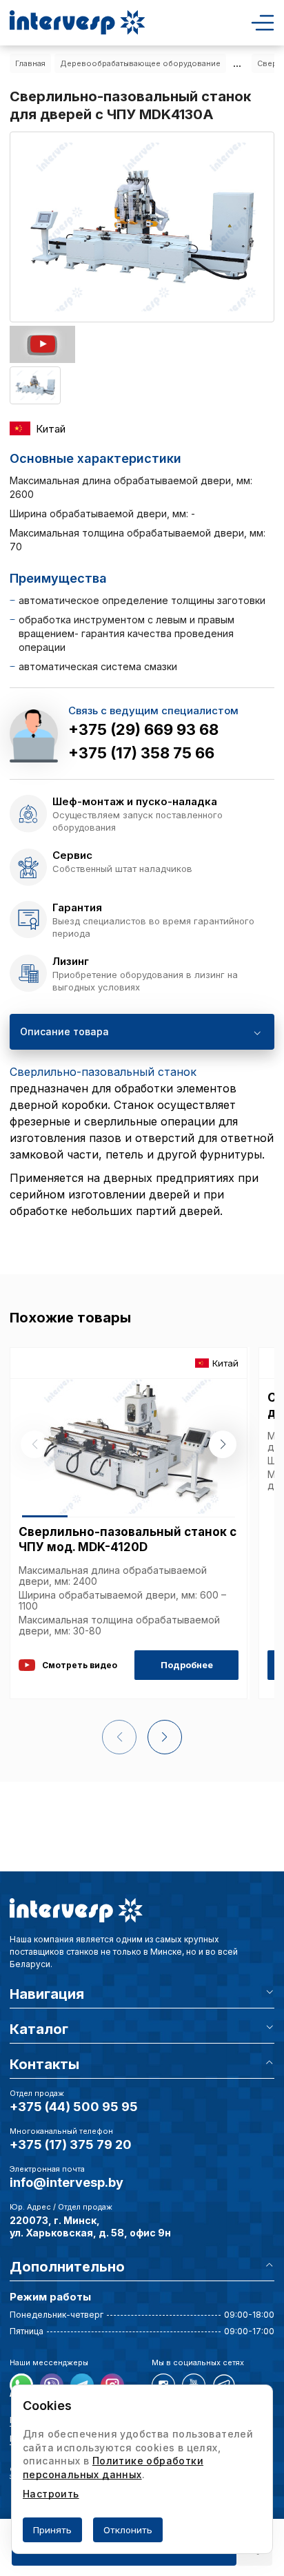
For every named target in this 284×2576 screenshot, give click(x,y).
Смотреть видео (80, 1665)
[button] (223, 1444)
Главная (30, 63)
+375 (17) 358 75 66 (141, 753)
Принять (52, 2530)
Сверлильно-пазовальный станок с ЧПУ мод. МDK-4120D (128, 1539)
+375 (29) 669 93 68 (143, 729)
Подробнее (187, 1665)
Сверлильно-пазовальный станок (103, 1072)
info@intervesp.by (67, 2182)
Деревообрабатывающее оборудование (140, 63)
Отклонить (128, 2530)
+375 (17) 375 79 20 (71, 2144)
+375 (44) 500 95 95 (74, 2107)
